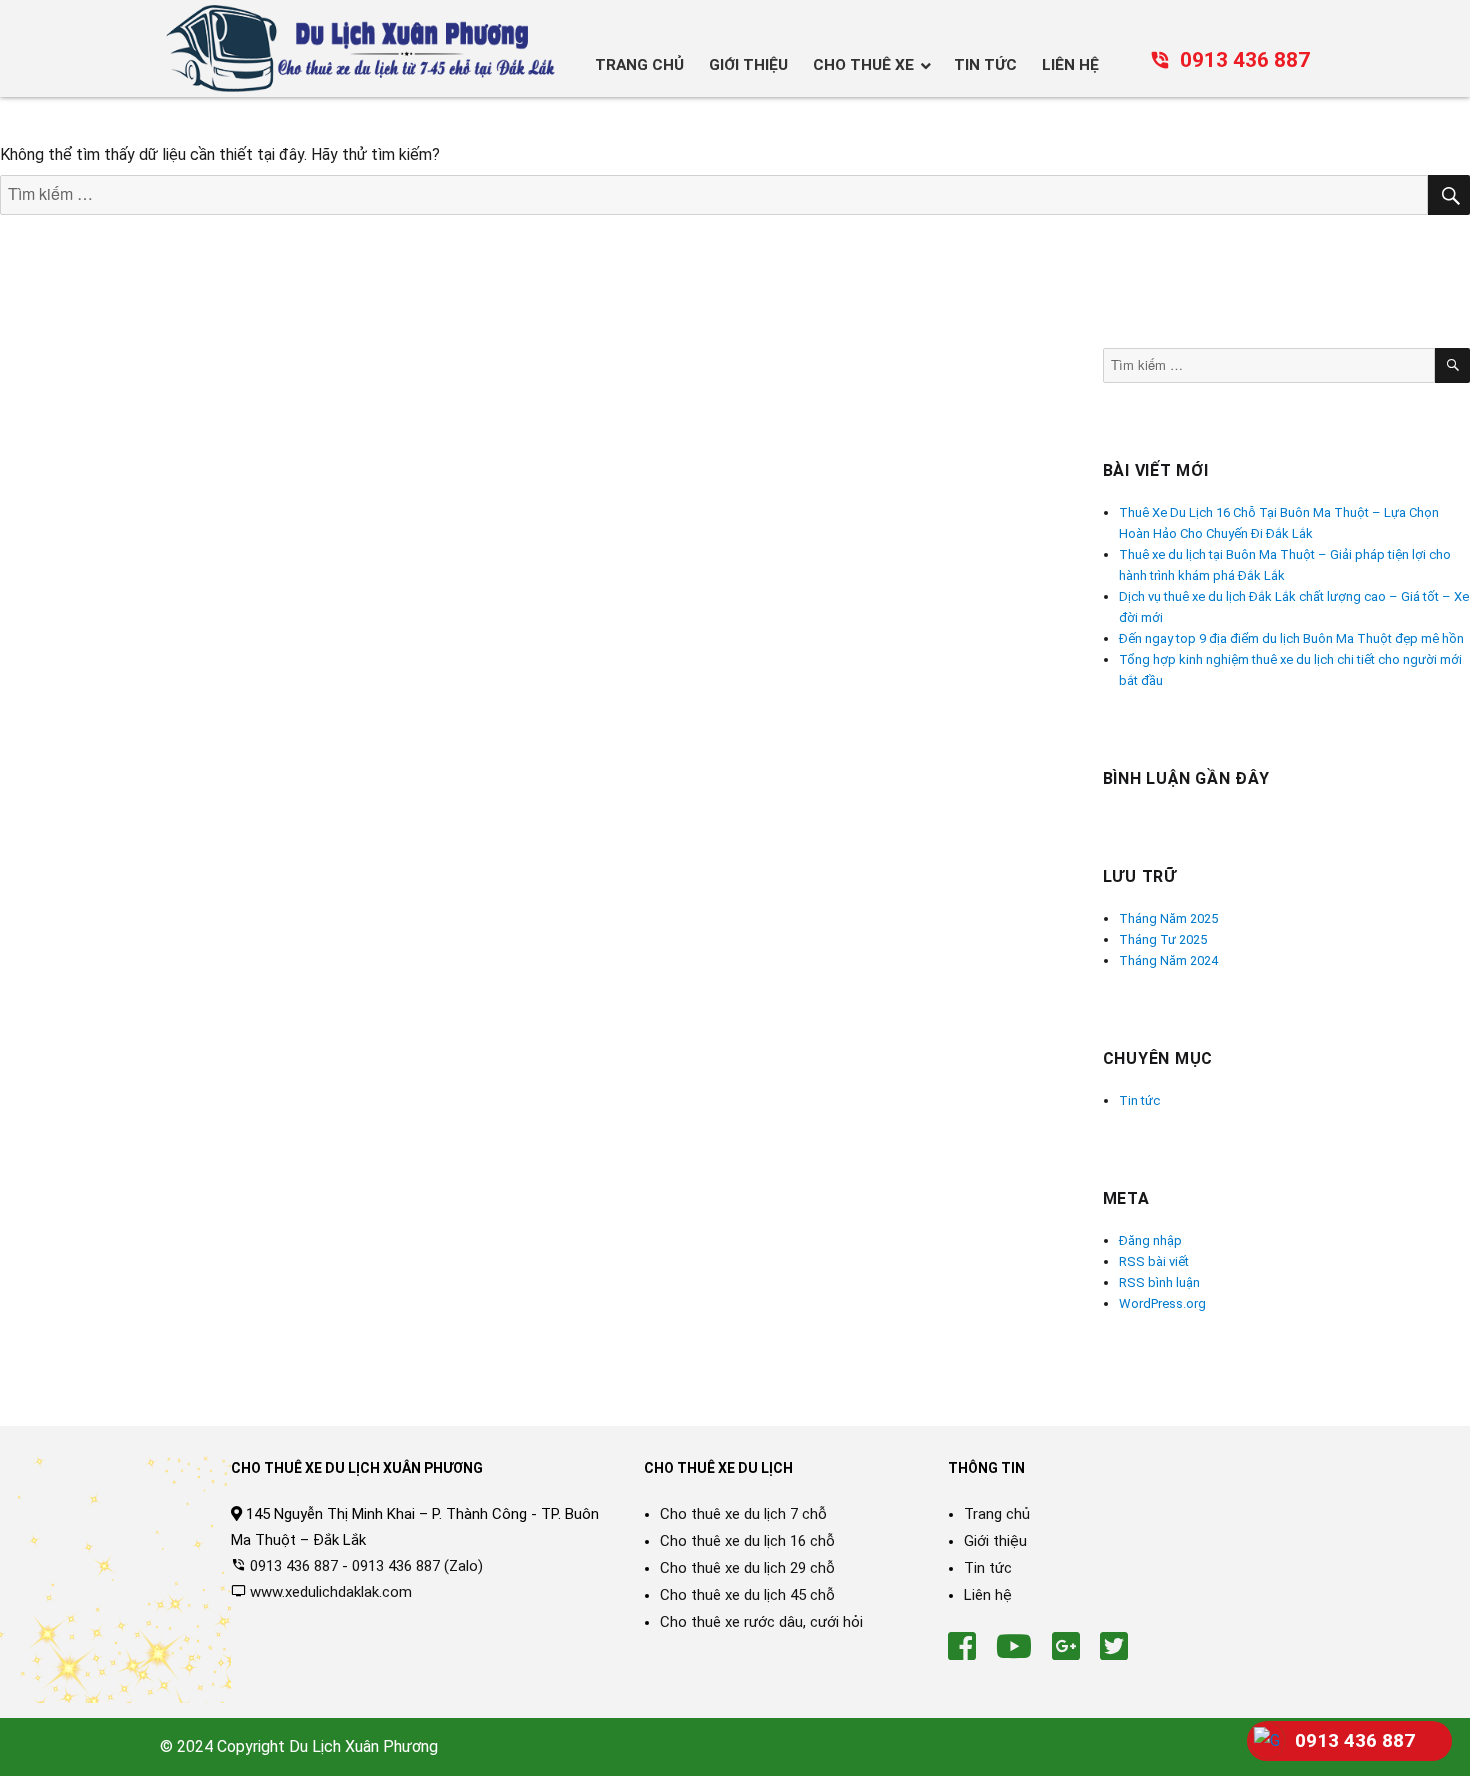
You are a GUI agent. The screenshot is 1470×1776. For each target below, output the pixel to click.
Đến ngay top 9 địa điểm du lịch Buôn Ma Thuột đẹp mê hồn (1291, 638)
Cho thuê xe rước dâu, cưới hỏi (761, 1622)
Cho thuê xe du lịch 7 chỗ (743, 1514)
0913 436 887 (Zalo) (417, 1566)
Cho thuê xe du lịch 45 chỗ (747, 1595)
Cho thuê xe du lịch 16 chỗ (747, 1541)
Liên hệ (988, 1595)
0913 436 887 (1245, 60)
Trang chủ (997, 1514)
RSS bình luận (1159, 1282)
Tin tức (1139, 1100)
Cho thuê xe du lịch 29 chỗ (747, 1568)
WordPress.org (1162, 1303)
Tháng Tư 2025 (1163, 939)
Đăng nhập (1150, 1240)
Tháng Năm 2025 (1168, 918)
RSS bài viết (1154, 1261)
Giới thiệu (995, 1541)
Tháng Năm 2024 (1168, 960)
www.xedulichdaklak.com (331, 1592)
